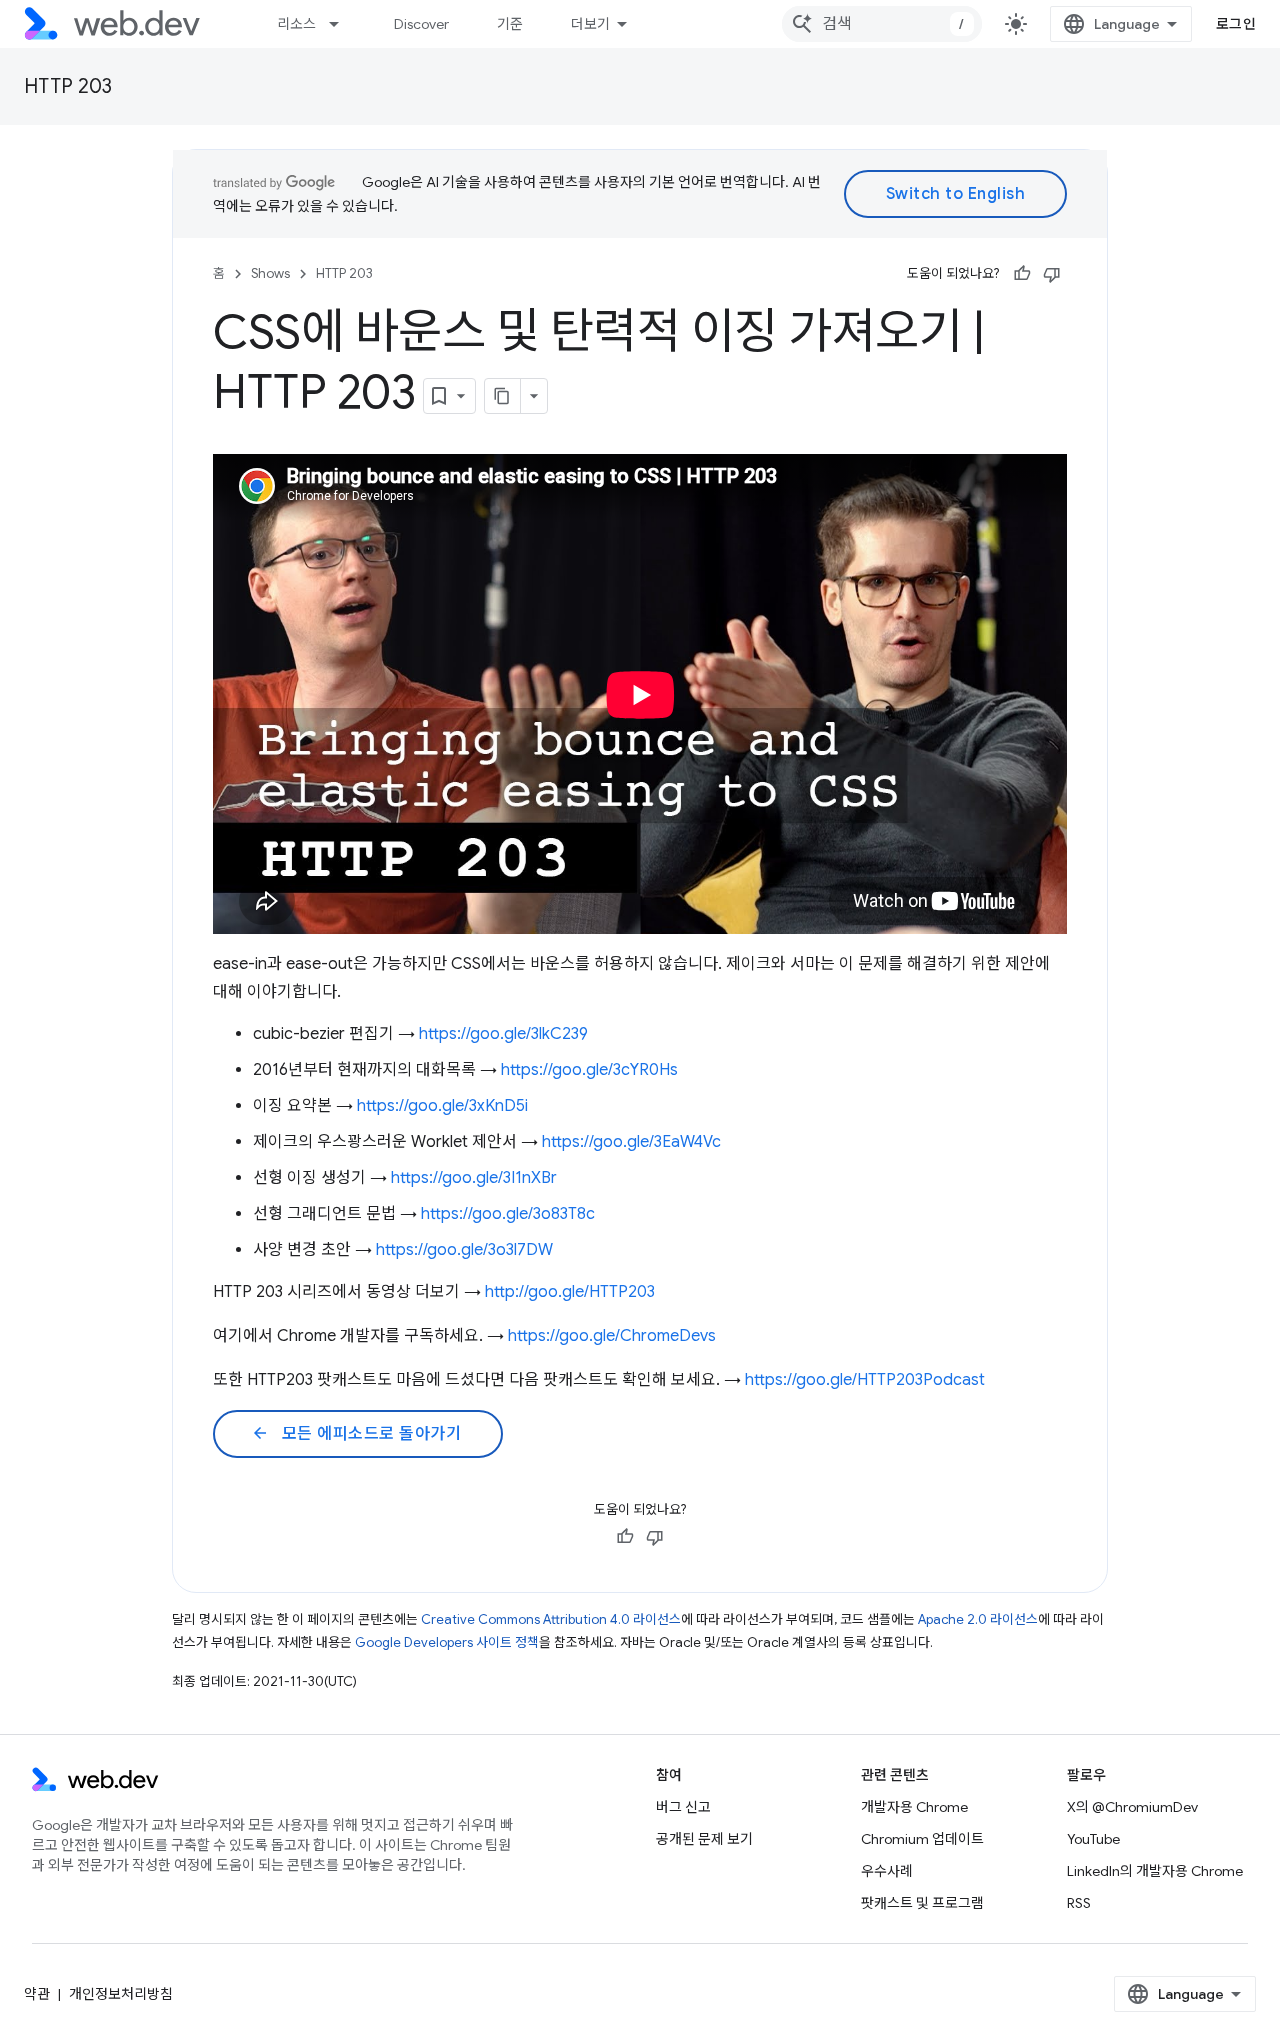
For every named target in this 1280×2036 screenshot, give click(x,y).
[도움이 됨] (1022, 274)
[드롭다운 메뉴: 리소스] (343, 24)
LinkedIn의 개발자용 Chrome (1155, 1871)
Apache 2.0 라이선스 (978, 1619)
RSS (1079, 1903)
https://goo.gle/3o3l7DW (464, 1250)
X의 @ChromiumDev (1132, 1807)
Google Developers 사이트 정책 (447, 1642)
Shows (270, 273)
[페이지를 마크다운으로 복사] (503, 396)
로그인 (1236, 24)
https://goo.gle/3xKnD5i (442, 1106)
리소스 (296, 24)
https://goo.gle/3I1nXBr (474, 1178)
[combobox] (882, 24)
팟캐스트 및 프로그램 (922, 1903)
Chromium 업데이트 (922, 1839)
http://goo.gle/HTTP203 (570, 1292)
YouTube (1093, 1839)
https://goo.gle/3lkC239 (503, 1034)
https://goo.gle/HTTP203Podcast (865, 1380)
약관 (37, 1994)
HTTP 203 (68, 86)
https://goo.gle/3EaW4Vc (631, 1142)
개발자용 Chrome (914, 1807)
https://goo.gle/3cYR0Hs (589, 1070)
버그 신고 (683, 1807)
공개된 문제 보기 (704, 1839)
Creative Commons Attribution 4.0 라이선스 (551, 1619)
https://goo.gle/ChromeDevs (612, 1336)
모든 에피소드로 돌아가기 (356, 1434)
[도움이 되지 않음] (1052, 274)
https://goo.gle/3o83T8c (508, 1214)
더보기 (590, 24)
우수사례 (887, 1871)
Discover (421, 24)
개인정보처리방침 (121, 1994)
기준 (510, 24)
